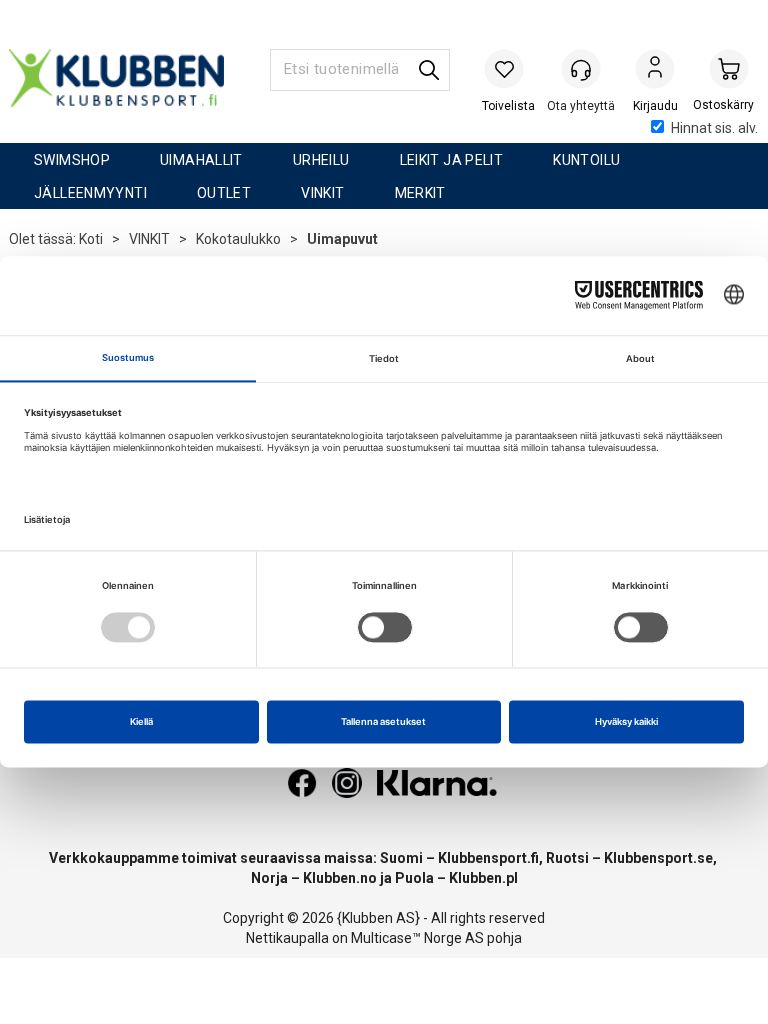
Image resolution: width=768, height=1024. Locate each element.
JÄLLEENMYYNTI (90, 193)
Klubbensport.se (658, 858)
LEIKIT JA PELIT (452, 160)
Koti (91, 239)
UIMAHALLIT (201, 160)
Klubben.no (340, 878)
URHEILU (321, 160)
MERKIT (420, 193)
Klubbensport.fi (488, 858)
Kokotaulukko (238, 239)
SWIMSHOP (72, 160)
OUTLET (224, 193)
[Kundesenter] (581, 69)
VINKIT (322, 193)
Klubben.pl (483, 878)
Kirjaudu (655, 71)
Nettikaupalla (287, 938)
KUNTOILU (586, 160)
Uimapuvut (342, 239)
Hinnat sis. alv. (714, 128)
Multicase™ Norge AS (417, 938)
